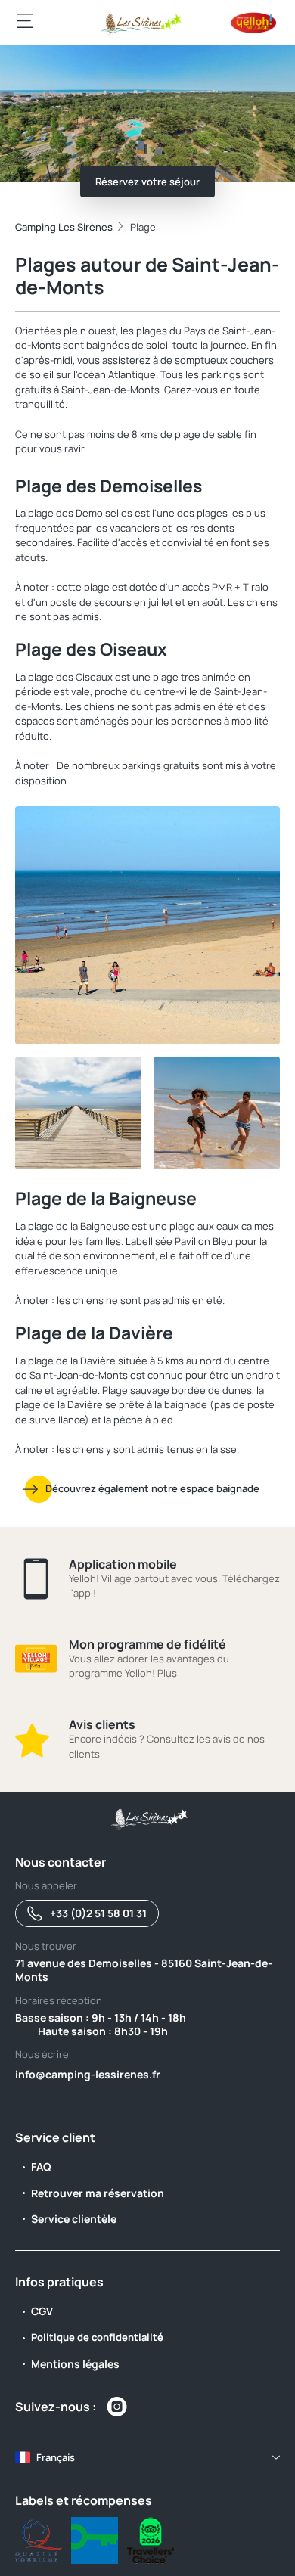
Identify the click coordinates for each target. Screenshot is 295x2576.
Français (56, 2457)
